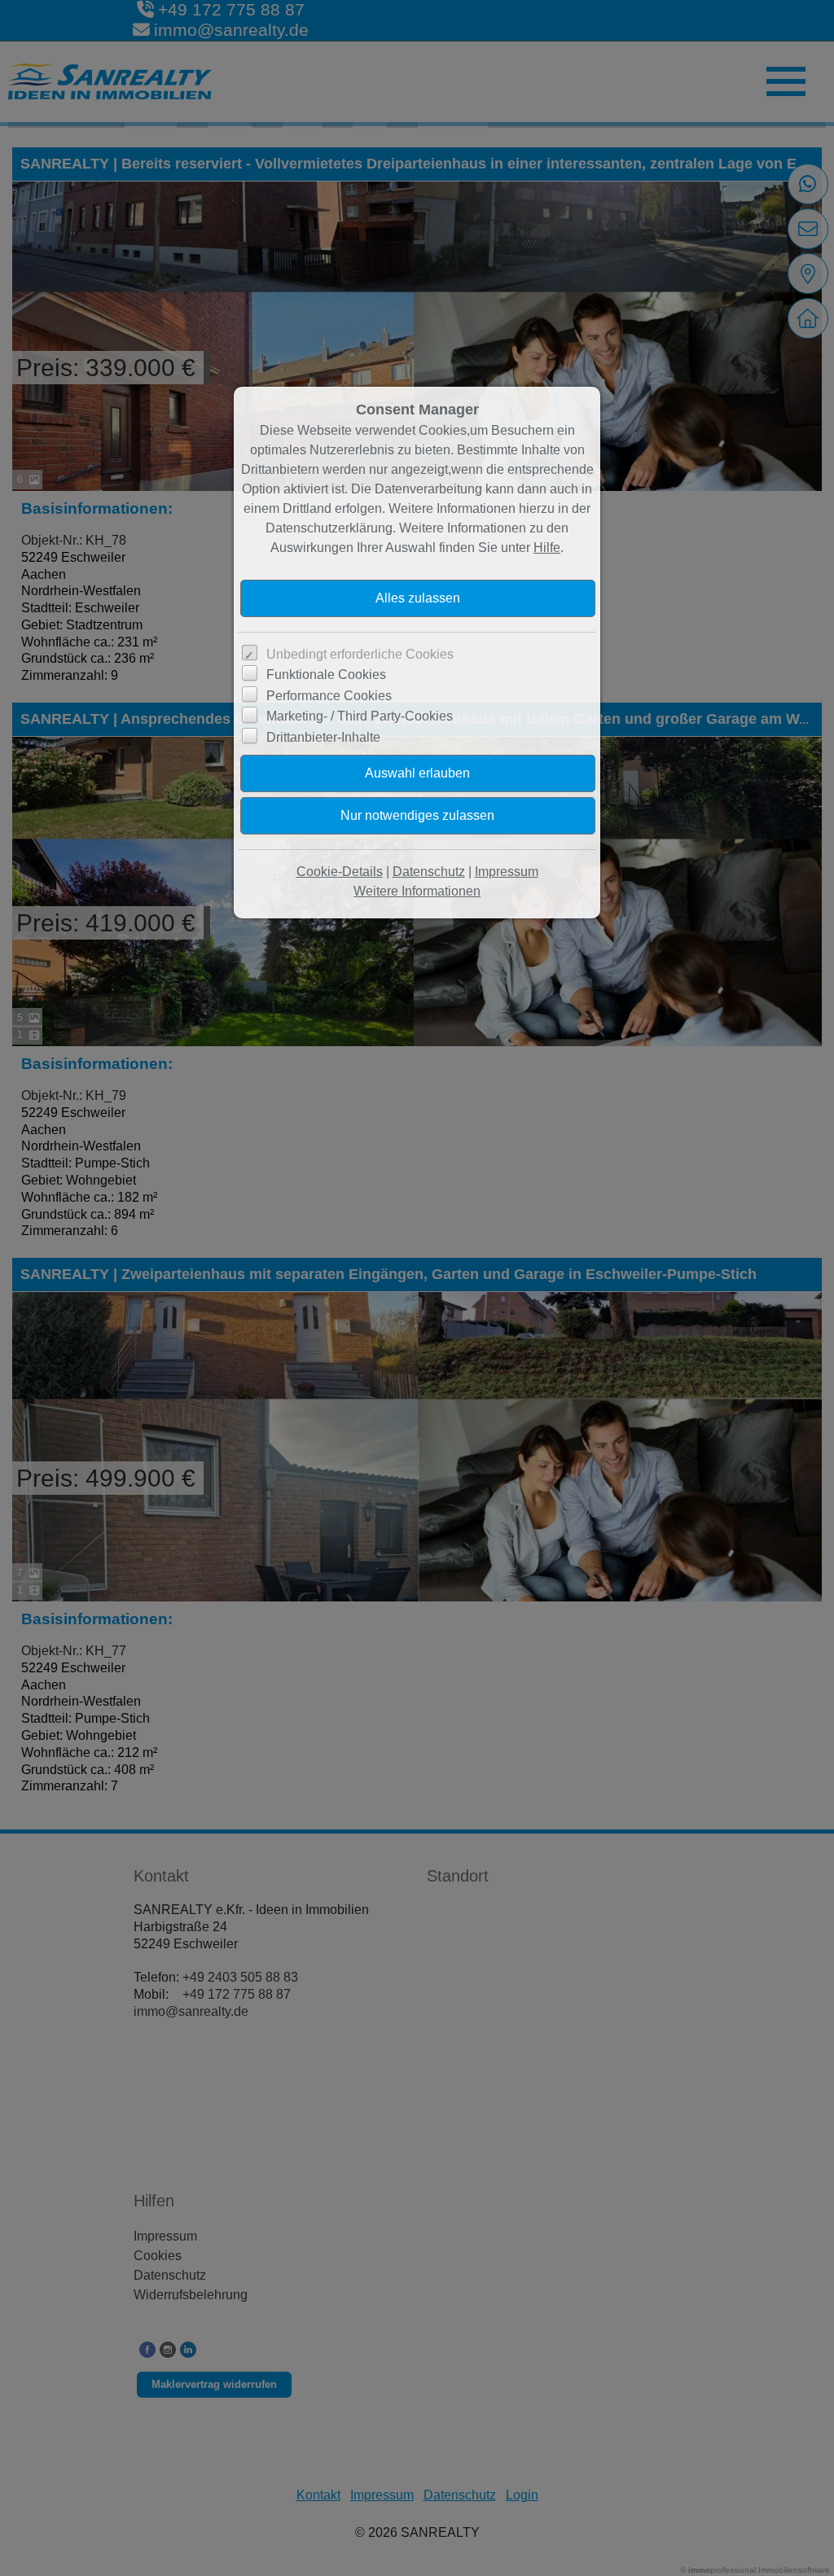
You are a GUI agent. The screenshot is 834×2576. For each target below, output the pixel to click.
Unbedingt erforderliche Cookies (360, 654)
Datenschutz (429, 872)
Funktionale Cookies (326, 675)
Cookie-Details (340, 872)
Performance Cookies (329, 696)
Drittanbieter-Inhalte (323, 737)
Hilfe (547, 548)
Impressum (507, 872)
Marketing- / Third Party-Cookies (360, 716)
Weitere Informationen (417, 891)
